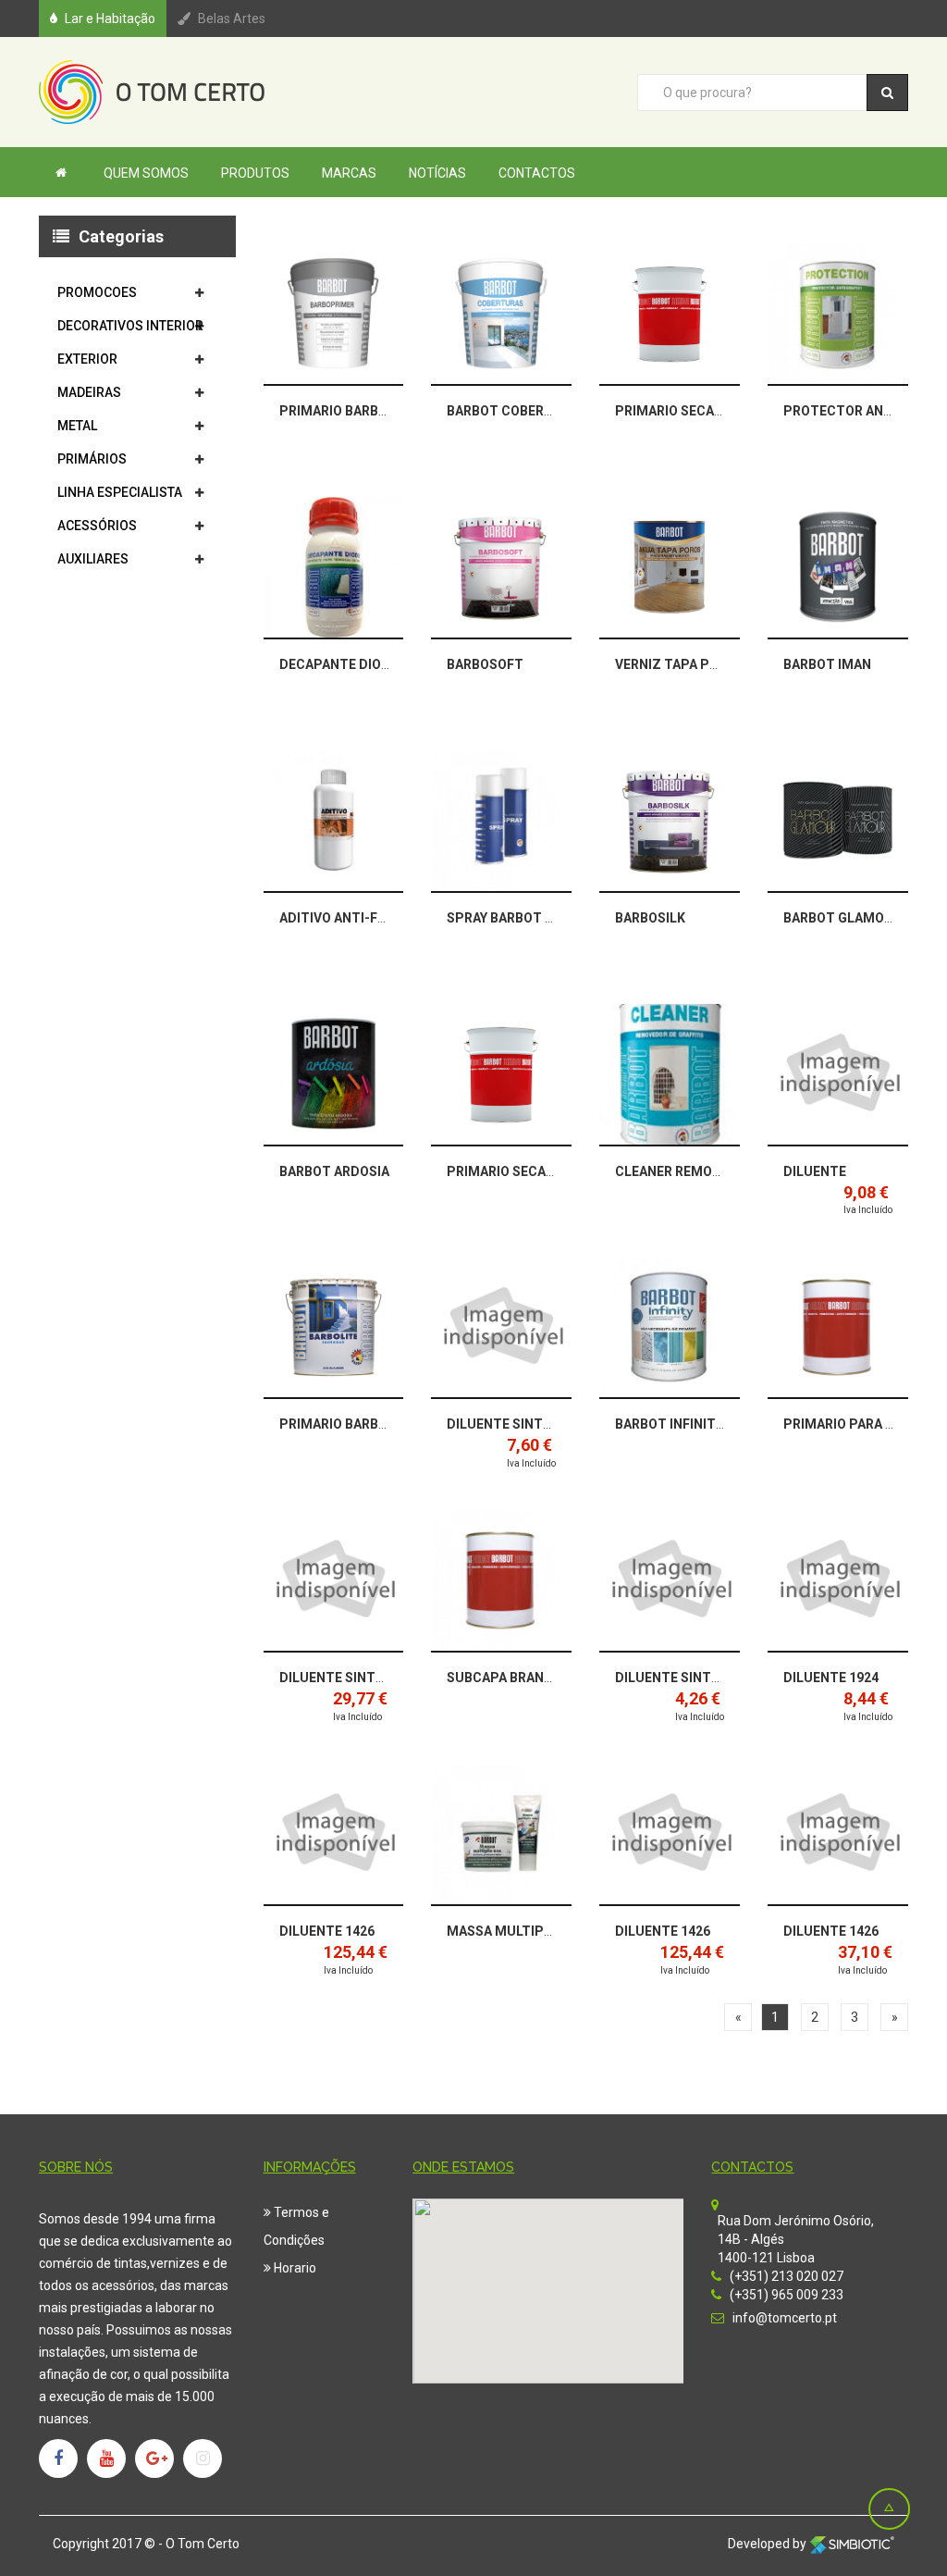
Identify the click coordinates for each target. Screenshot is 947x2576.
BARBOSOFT (485, 664)
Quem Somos (146, 173)
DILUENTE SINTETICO (514, 1424)
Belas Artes (232, 19)
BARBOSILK (650, 918)
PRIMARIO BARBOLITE (347, 1424)
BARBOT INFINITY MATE (689, 1424)
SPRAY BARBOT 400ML (517, 918)
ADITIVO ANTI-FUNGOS (351, 918)
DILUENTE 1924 (831, 1678)
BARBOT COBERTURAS (517, 411)
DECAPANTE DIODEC (343, 664)
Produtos (255, 173)
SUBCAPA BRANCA (504, 1678)
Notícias (437, 173)
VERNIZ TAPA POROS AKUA (698, 664)
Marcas (349, 173)
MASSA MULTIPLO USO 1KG (532, 1931)
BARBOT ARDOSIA (334, 1171)
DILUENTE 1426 (327, 1931)
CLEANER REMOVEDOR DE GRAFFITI (725, 1171)
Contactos (537, 173)
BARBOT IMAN (827, 664)
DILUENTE (815, 1171)
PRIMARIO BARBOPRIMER (358, 411)
